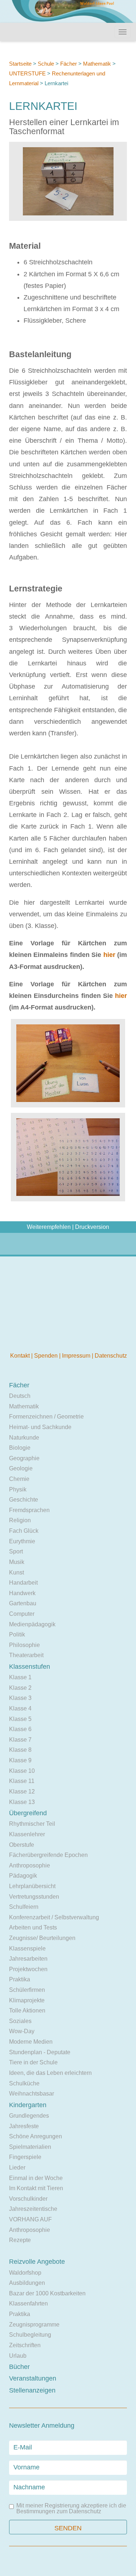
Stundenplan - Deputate (40, 2052)
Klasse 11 (22, 1781)
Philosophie (24, 1645)
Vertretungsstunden (34, 1897)
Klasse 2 (20, 1688)
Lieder (17, 2168)
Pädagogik (23, 1876)
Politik (17, 1634)
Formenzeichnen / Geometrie (46, 1417)
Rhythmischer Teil (32, 1824)
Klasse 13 (22, 1802)
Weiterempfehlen (49, 1227)
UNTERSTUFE (27, 73)
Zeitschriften (25, 2345)
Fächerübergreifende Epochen (48, 1855)
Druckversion (92, 1227)
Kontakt (21, 1356)
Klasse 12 (22, 1791)
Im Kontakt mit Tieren (36, 2188)
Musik (17, 1562)
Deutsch (20, 1396)
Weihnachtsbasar (32, 2094)
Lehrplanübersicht (32, 1886)
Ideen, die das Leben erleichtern (50, 2073)
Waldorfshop (25, 2273)
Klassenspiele (27, 1948)
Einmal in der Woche (36, 2178)
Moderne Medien (31, 2042)
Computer (22, 1614)
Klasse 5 (20, 1719)
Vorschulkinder (28, 2199)
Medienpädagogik (32, 1624)
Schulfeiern (24, 1907)
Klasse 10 (22, 1771)
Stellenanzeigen (32, 2390)
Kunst (17, 1572)
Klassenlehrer (27, 1834)
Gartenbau (23, 1603)
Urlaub (18, 2356)
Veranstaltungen (33, 2378)
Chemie (19, 1479)
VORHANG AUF (30, 2219)
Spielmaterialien (30, 2147)
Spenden (47, 1356)
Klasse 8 (20, 1750)
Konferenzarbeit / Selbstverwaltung (54, 1917)
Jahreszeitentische (33, 2209)
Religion (20, 1520)
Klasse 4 (20, 1708)
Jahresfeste (24, 2126)
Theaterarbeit (26, 1655)
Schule (46, 64)
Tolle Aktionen (27, 2011)
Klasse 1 (20, 1677)
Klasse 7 (20, 1740)
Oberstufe (22, 1845)
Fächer (69, 64)
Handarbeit (23, 1583)
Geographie (24, 1458)
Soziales (20, 2021)
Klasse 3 (20, 1698)
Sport (16, 1551)
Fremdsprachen (29, 1510)
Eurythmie (22, 1541)
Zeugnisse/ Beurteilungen (42, 1938)
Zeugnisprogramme (34, 2325)
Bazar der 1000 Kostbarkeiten (47, 2293)
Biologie (20, 1448)
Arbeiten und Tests (33, 1927)
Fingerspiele (25, 2157)
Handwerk (22, 1593)
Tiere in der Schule (33, 2062)
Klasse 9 (20, 1760)
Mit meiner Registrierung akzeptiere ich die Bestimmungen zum (71, 2509)
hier (109, 955)
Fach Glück (24, 1531)
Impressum (77, 1356)
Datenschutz (111, 1356)
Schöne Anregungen (36, 2136)
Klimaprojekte (27, 2000)
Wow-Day (22, 2031)
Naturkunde (24, 1438)
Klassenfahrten (28, 2303)
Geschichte (24, 1500)
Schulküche (24, 2083)
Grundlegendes (29, 2116)
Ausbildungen (27, 2283)
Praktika (20, 1979)
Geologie (21, 1468)
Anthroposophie (30, 1865)
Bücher (19, 2367)
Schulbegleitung (30, 2335)
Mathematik (97, 64)
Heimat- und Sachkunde (40, 1427)
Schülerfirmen (27, 1990)
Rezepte (20, 2240)
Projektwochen (28, 1969)
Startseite (20, 64)
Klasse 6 (20, 1729)
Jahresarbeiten (28, 1959)
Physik (18, 1489)
